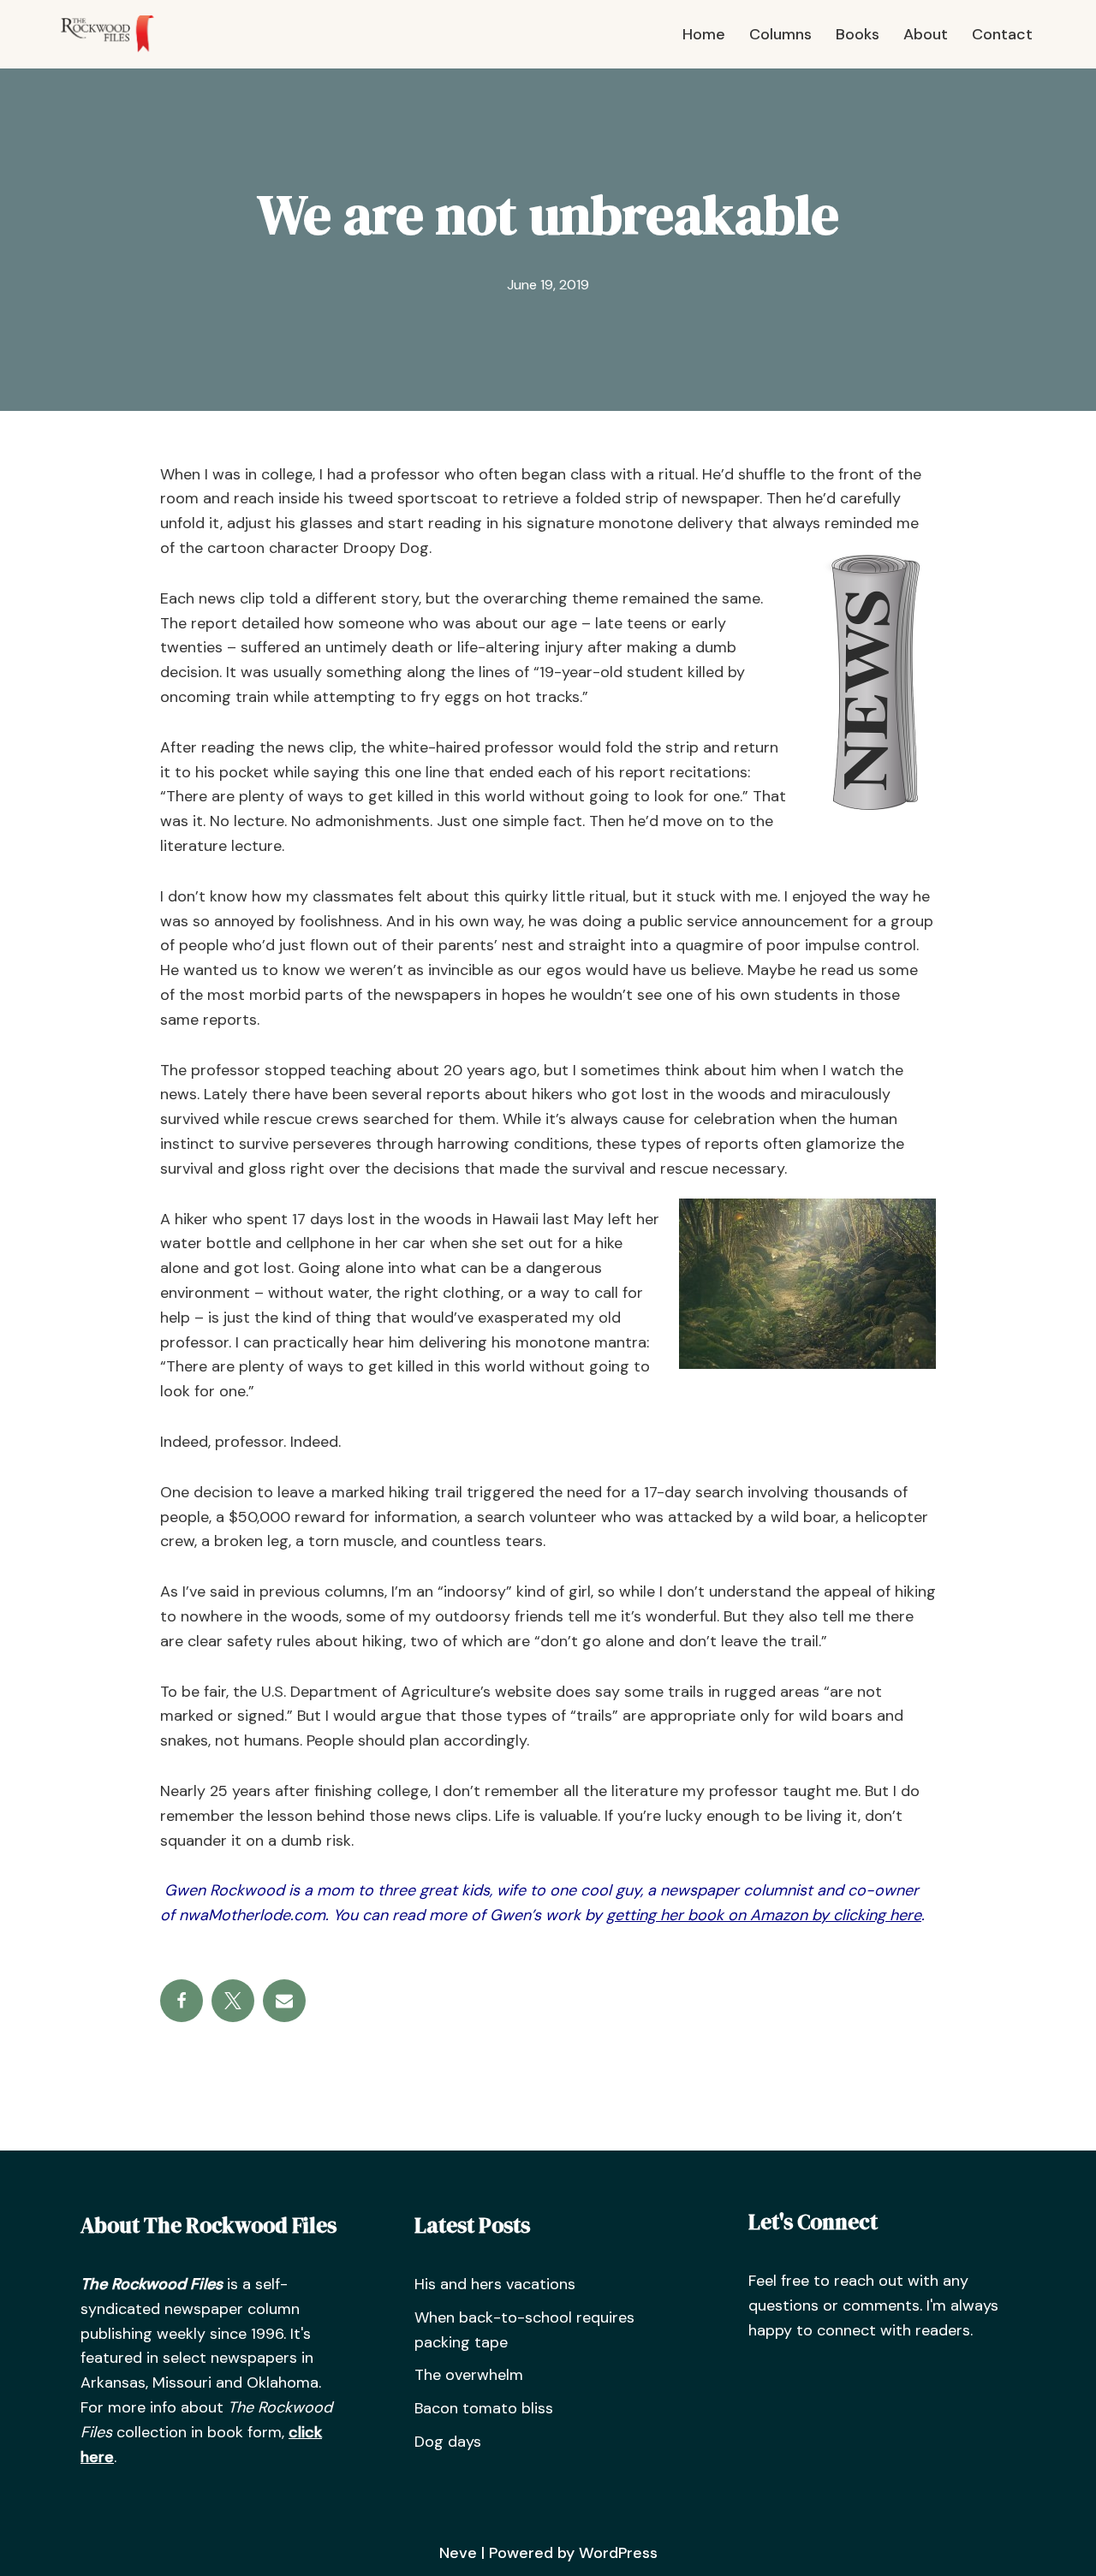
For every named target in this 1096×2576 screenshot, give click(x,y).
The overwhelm (469, 2375)
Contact (1002, 34)
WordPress (618, 2553)
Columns (780, 34)
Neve (458, 2553)
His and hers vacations (495, 2284)
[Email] (284, 2001)
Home (704, 34)
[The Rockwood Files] (116, 34)
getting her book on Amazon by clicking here (764, 1915)
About (926, 34)
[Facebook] (182, 2001)
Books (858, 34)
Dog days (448, 2442)
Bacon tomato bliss (484, 2408)
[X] (233, 2001)
